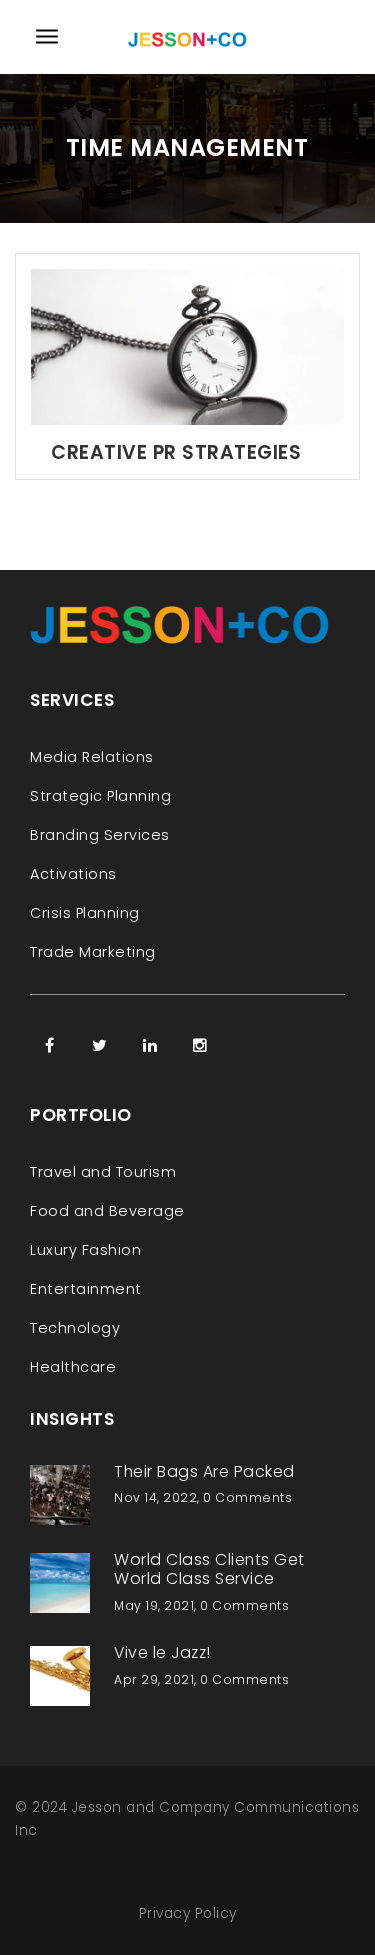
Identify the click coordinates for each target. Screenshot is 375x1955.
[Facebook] (50, 1045)
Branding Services (100, 835)
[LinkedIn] (150, 1045)
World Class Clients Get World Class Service (209, 1569)
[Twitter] (100, 1045)
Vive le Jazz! (162, 1652)
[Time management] (187, 345)
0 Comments (247, 1497)
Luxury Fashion (85, 1250)
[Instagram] (200, 1045)
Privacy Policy (188, 1913)
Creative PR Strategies (176, 452)
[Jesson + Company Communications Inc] (188, 36)
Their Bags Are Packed (204, 1471)
